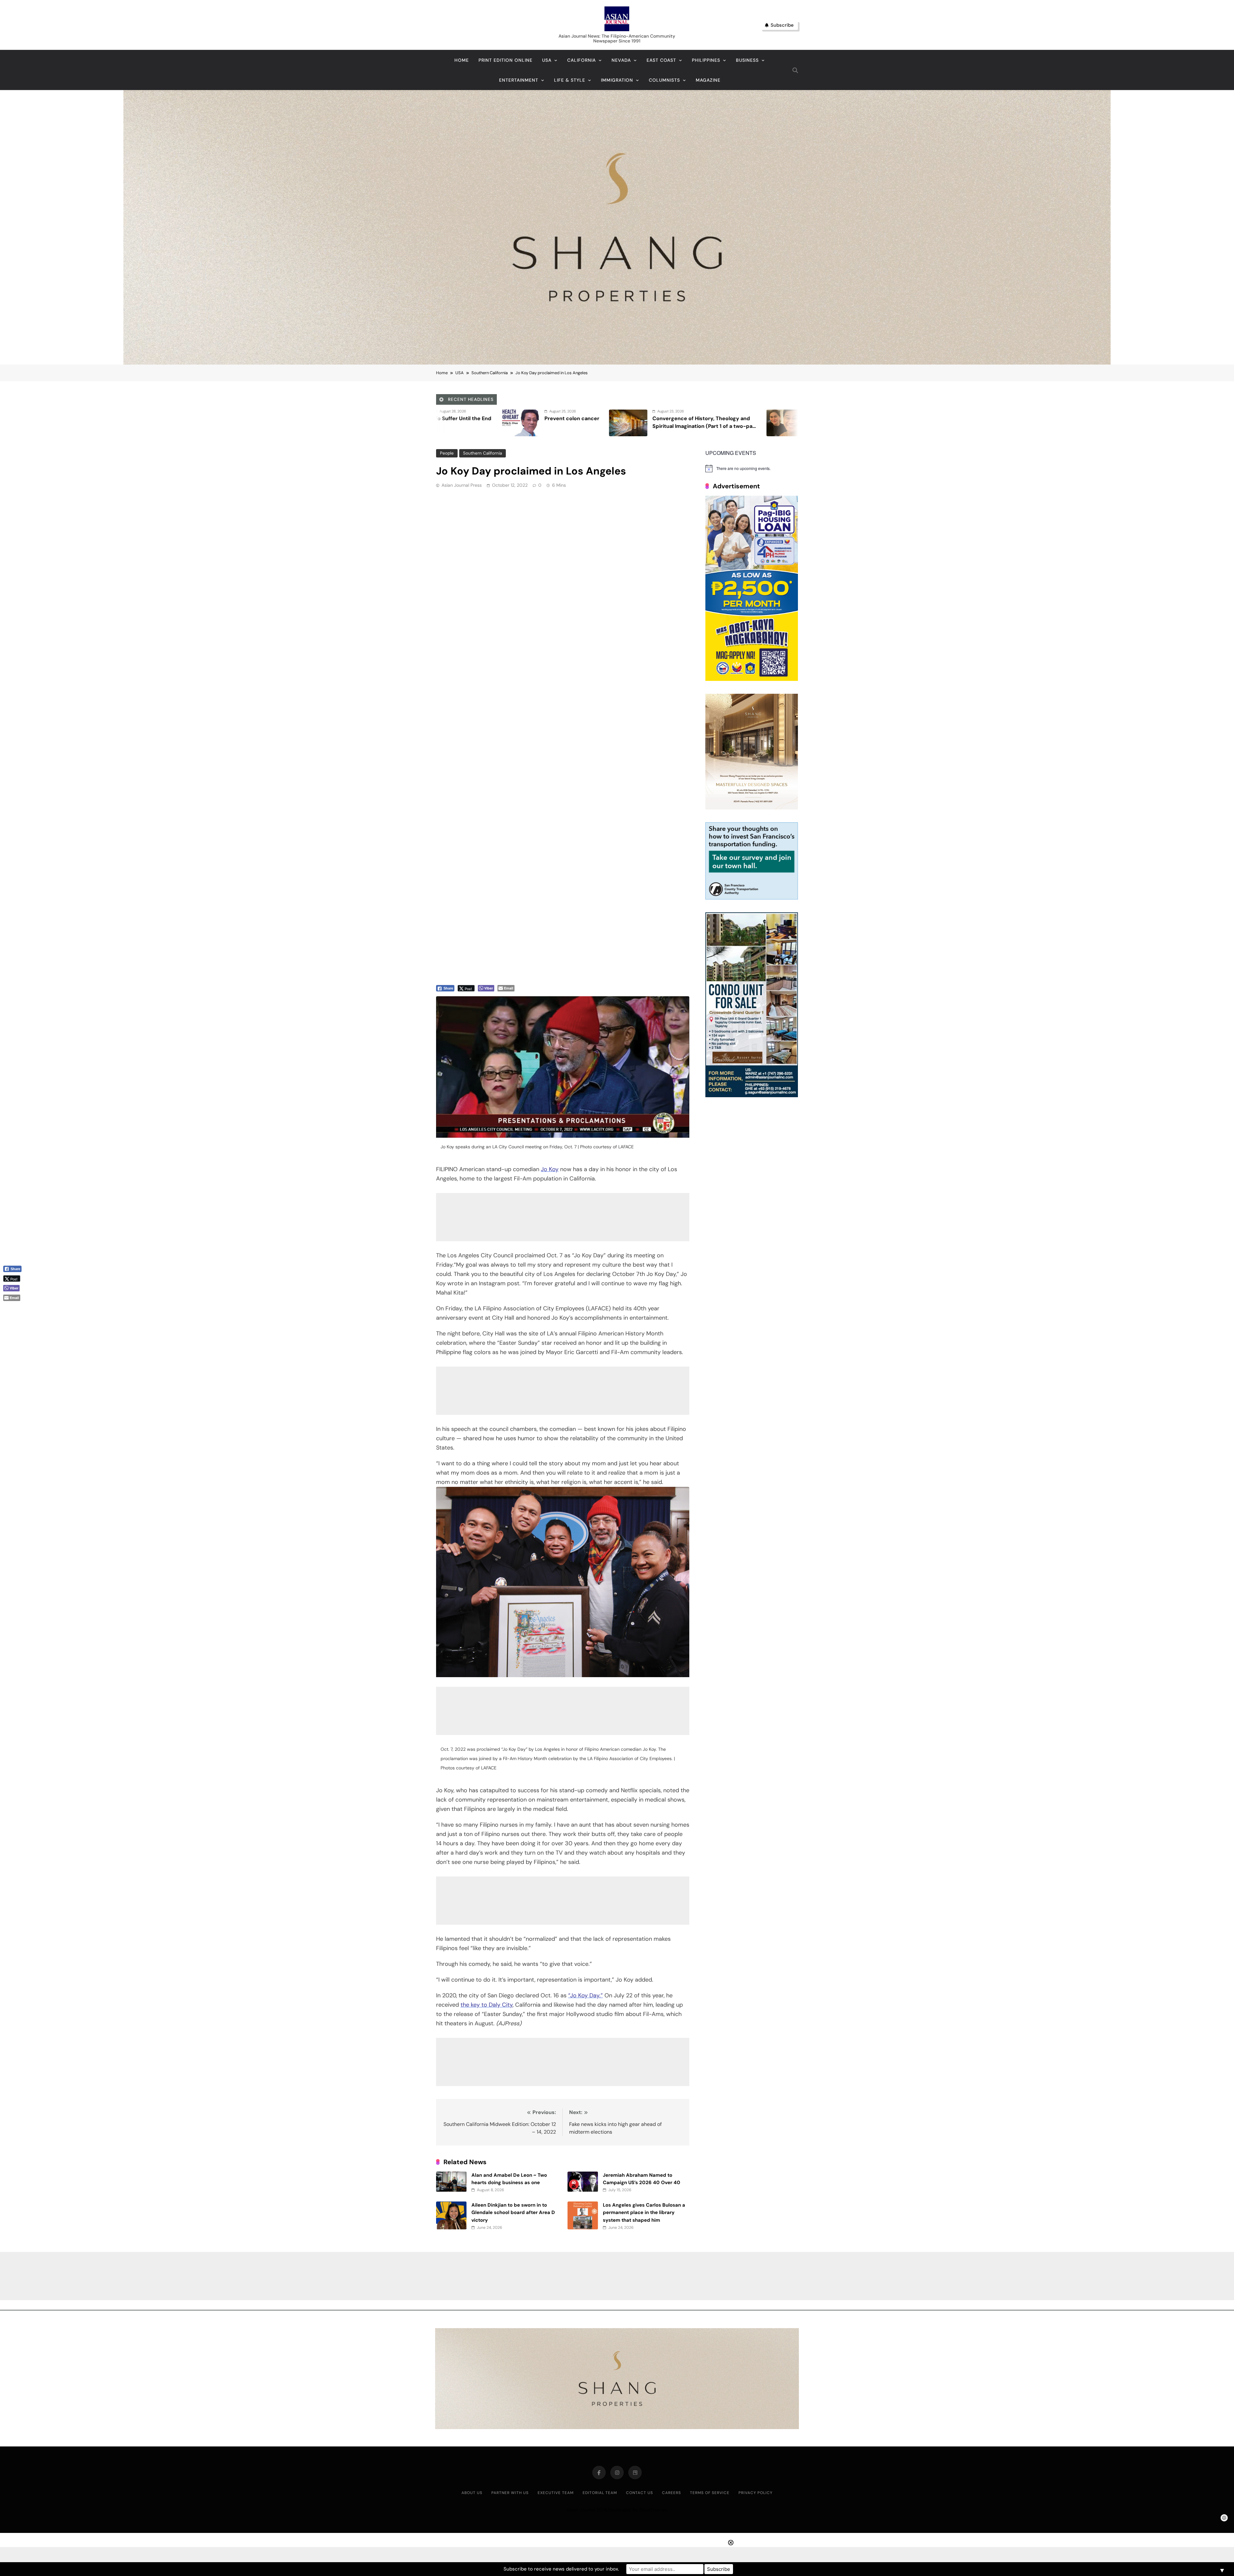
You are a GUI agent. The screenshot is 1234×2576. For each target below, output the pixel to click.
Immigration (617, 80)
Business (747, 60)
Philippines (706, 60)
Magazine (708, 80)
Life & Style (570, 80)
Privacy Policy (756, 2493)
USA (547, 60)
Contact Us (639, 2493)
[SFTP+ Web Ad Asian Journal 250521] (752, 898)
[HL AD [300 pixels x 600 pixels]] (752, 679)
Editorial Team (600, 2493)
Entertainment (519, 80)
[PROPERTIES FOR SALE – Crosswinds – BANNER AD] (752, 1095)
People (447, 453)
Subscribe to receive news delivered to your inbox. (561, 2569)
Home (462, 60)
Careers (671, 2493)
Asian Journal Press (462, 485)
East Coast (661, 60)
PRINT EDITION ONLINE (505, 60)
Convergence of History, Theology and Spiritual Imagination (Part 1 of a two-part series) (589, 426)
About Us (472, 2493)
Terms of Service (710, 2493)
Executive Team (556, 2493)
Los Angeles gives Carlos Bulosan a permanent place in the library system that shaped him (644, 2213)
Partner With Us (510, 2493)
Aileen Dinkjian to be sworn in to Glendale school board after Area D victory (513, 2213)
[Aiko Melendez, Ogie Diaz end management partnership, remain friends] (670, 423)
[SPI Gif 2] (617, 363)
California (581, 60)
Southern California (483, 453)
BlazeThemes (653, 2510)
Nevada (621, 60)
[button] (15, 1308)
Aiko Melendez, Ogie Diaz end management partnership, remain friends (737, 426)
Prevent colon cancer (456, 418)
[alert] (752, 468)
